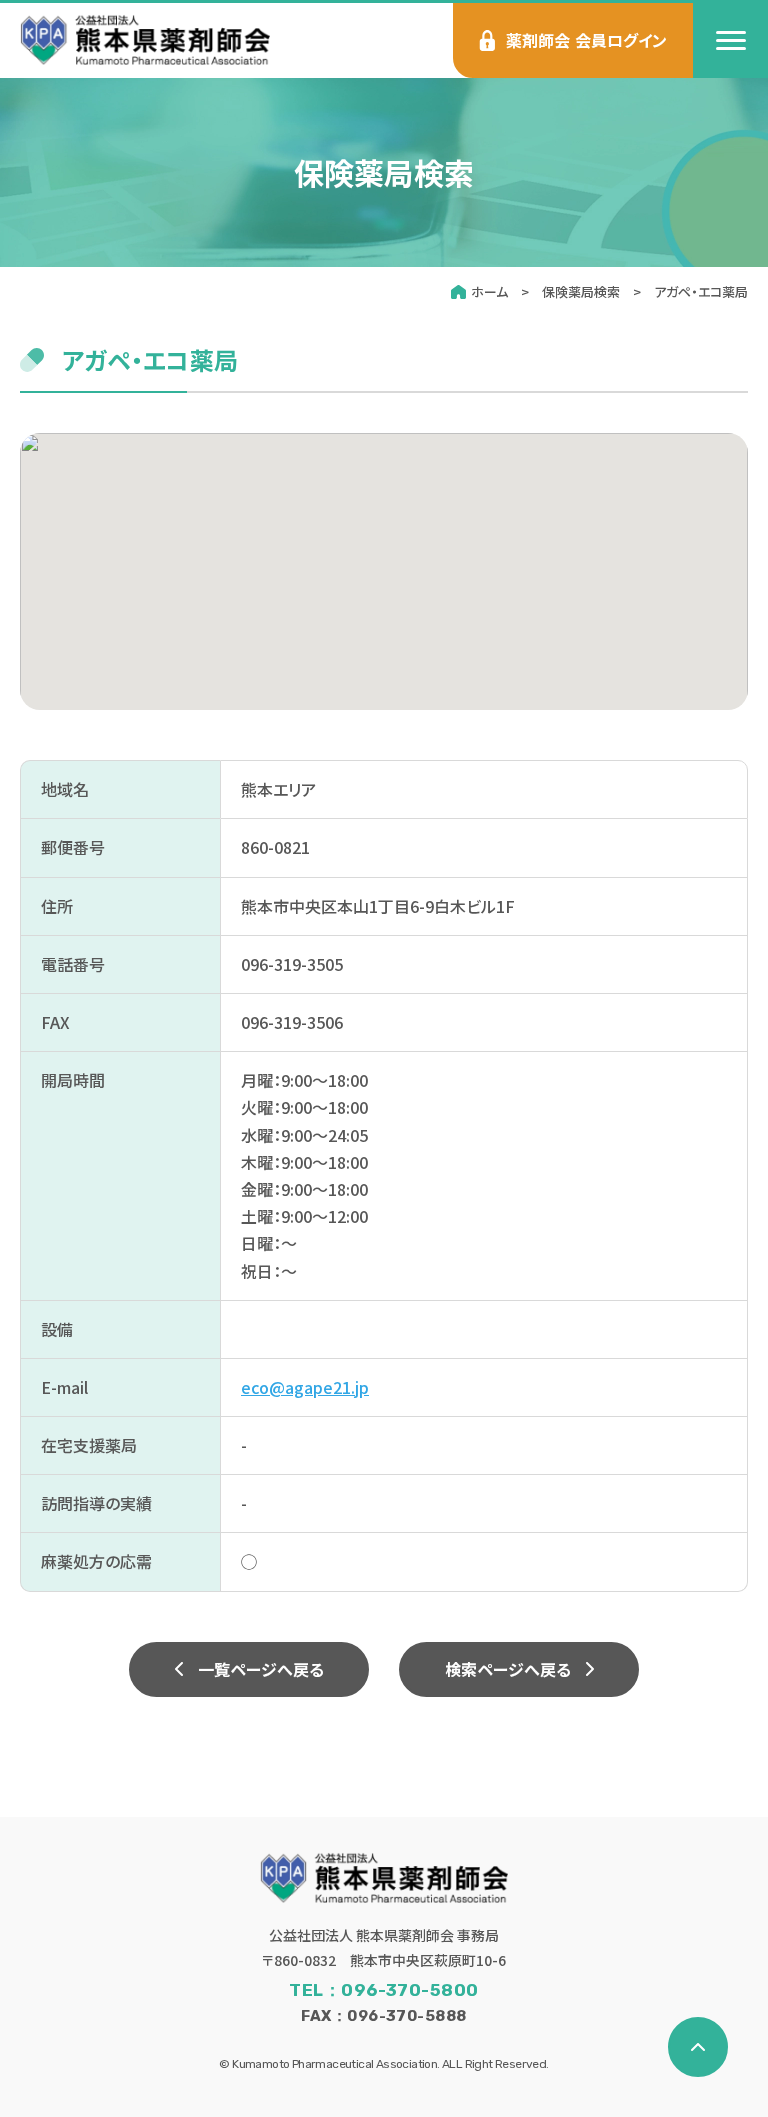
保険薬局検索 (581, 291)
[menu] (730, 40)
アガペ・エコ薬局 (701, 291)
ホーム (489, 291)
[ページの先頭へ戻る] (698, 2047)
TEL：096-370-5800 (384, 1990)
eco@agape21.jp (305, 1387)
